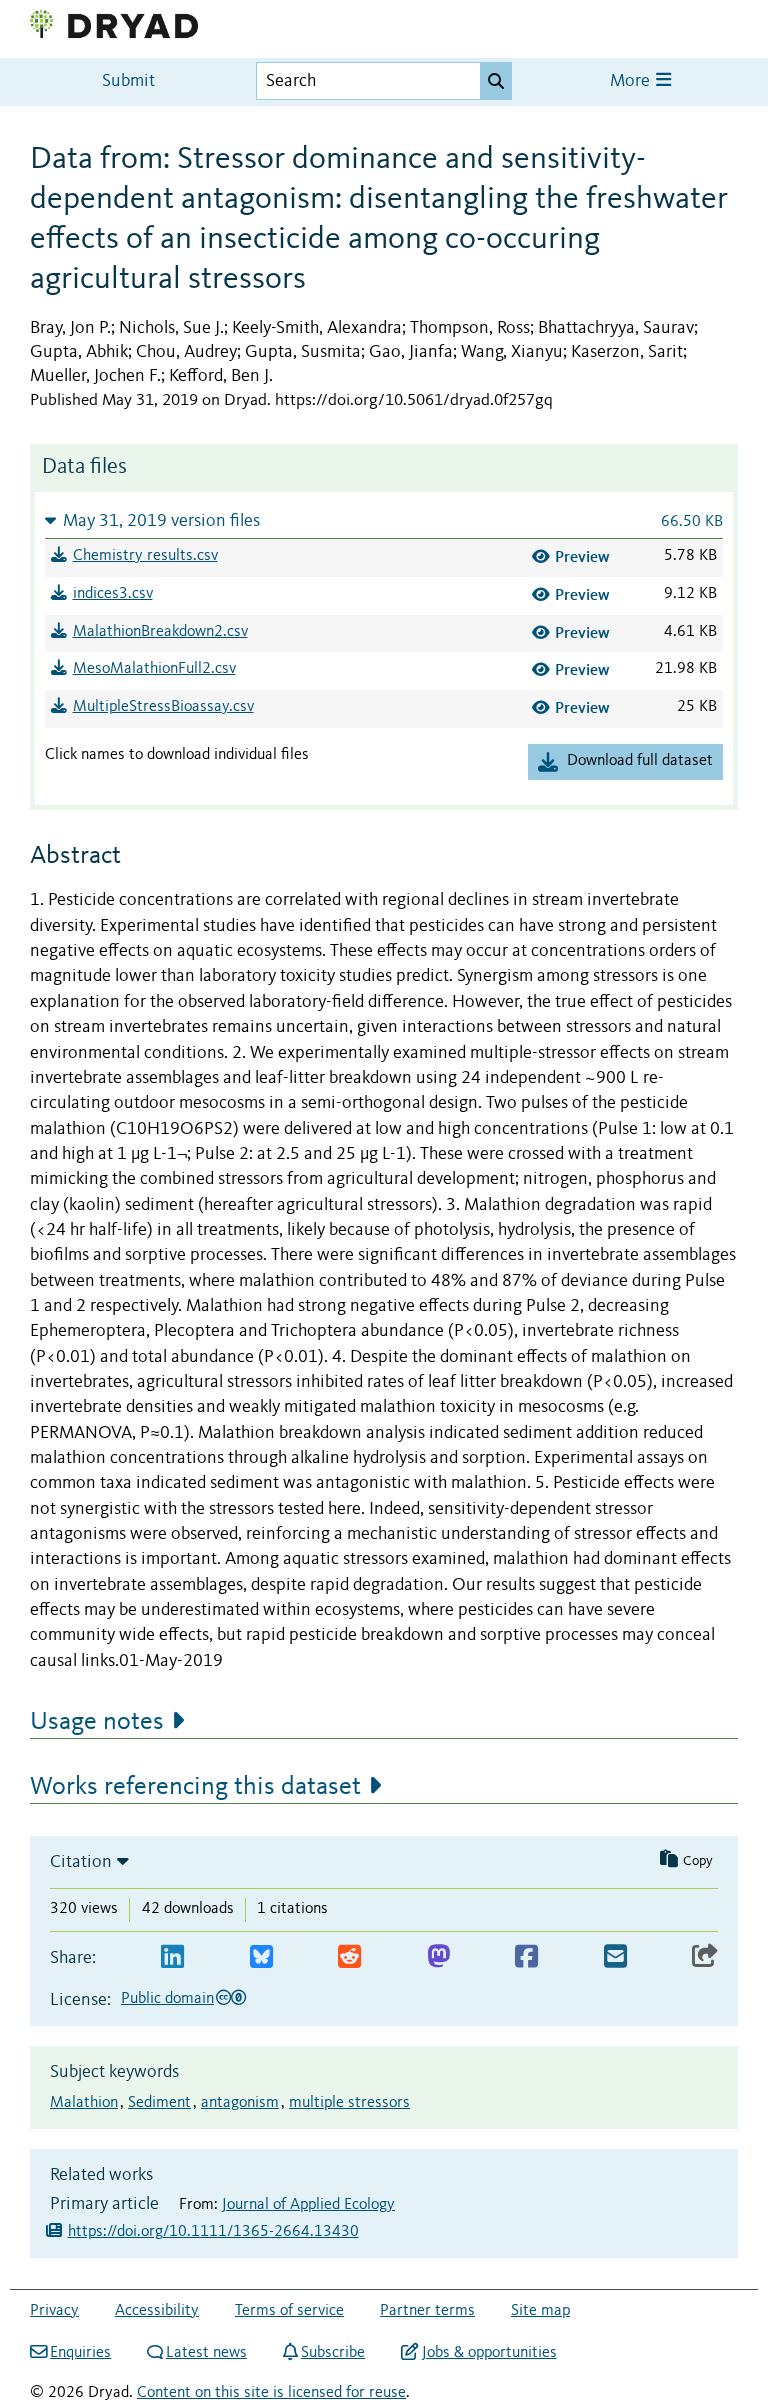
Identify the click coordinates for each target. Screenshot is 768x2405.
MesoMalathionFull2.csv (154, 669)
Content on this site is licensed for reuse (271, 2393)
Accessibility (157, 2311)
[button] (384, 520)
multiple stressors (349, 2103)
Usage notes (97, 1722)
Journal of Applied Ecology (308, 2205)
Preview (582, 556)
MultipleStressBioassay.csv (163, 707)
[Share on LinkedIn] (172, 1957)
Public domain (167, 1999)
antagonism (240, 2103)
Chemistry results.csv (145, 556)
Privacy (54, 2311)
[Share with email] (615, 1957)
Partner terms (427, 2311)
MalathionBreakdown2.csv (160, 632)
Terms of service (289, 2311)
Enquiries (80, 2353)
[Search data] (496, 81)
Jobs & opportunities (489, 2353)
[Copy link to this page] (705, 1957)
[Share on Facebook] (526, 1957)
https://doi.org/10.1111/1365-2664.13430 (213, 2232)
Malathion (84, 2103)
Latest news (206, 2353)
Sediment (159, 2103)
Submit (128, 81)
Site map (540, 2311)
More (632, 81)
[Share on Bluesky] (261, 1957)
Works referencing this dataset (195, 1787)
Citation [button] (81, 1862)
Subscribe (333, 2353)
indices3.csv (113, 594)
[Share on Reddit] (349, 1957)
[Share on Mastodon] (438, 1957)
